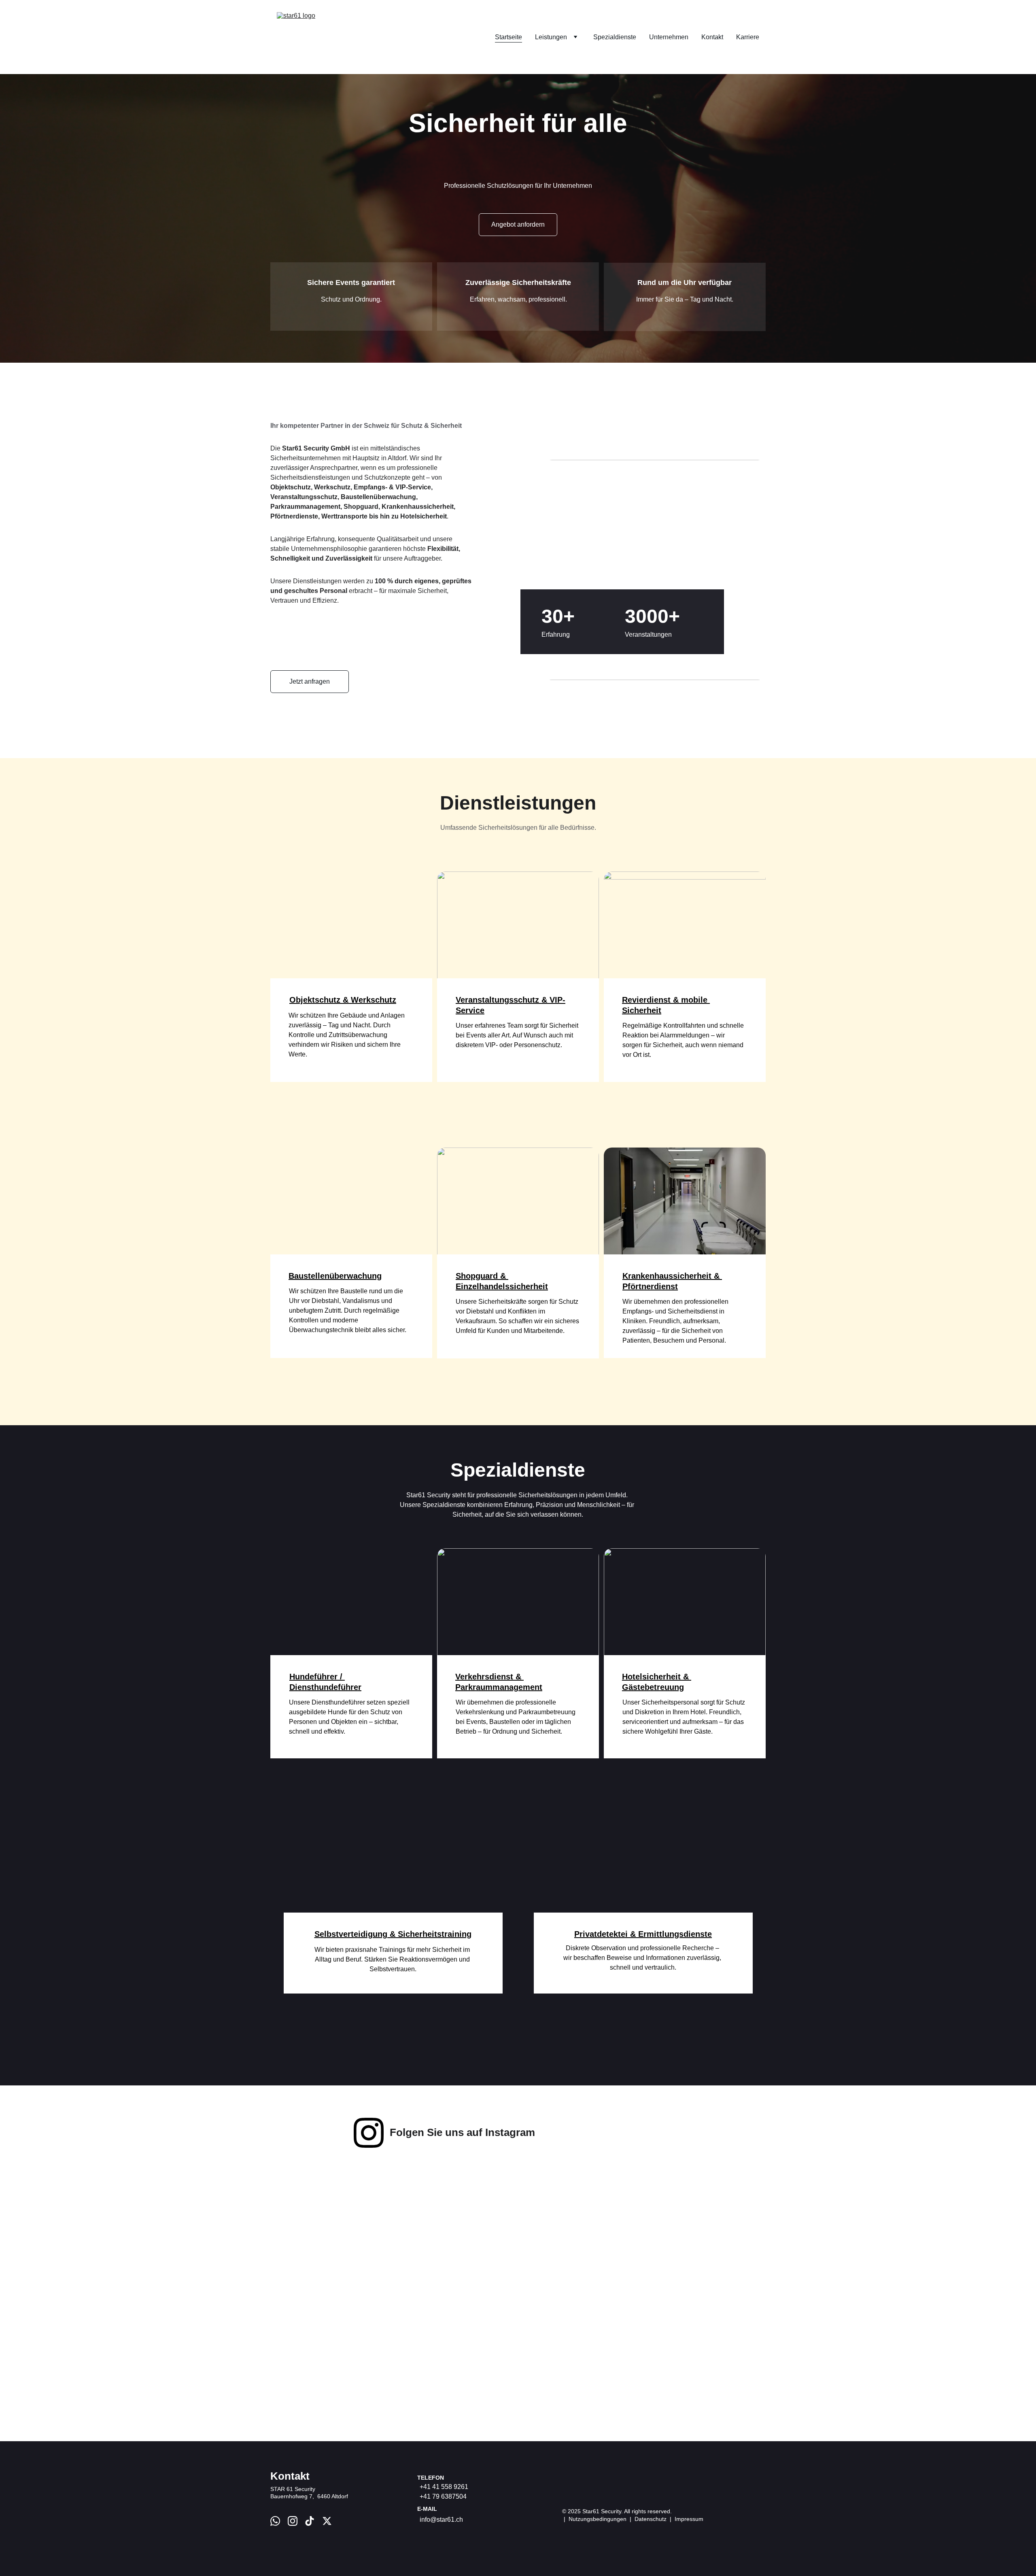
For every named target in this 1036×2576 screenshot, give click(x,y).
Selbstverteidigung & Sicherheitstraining (393, 1934)
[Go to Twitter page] (327, 2521)
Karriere (748, 37)
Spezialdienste (615, 37)
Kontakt (712, 37)
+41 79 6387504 (443, 2496)
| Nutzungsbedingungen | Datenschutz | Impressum (633, 2519)
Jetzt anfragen (310, 681)
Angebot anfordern (518, 224)
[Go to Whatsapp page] (275, 2521)
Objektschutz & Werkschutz (343, 1000)
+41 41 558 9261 (444, 2487)
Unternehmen (669, 37)
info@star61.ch (441, 2520)
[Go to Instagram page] (369, 2133)
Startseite (508, 37)
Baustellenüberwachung (335, 1276)
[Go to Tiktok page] (310, 2521)
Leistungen (551, 37)
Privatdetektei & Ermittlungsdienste (643, 1934)
